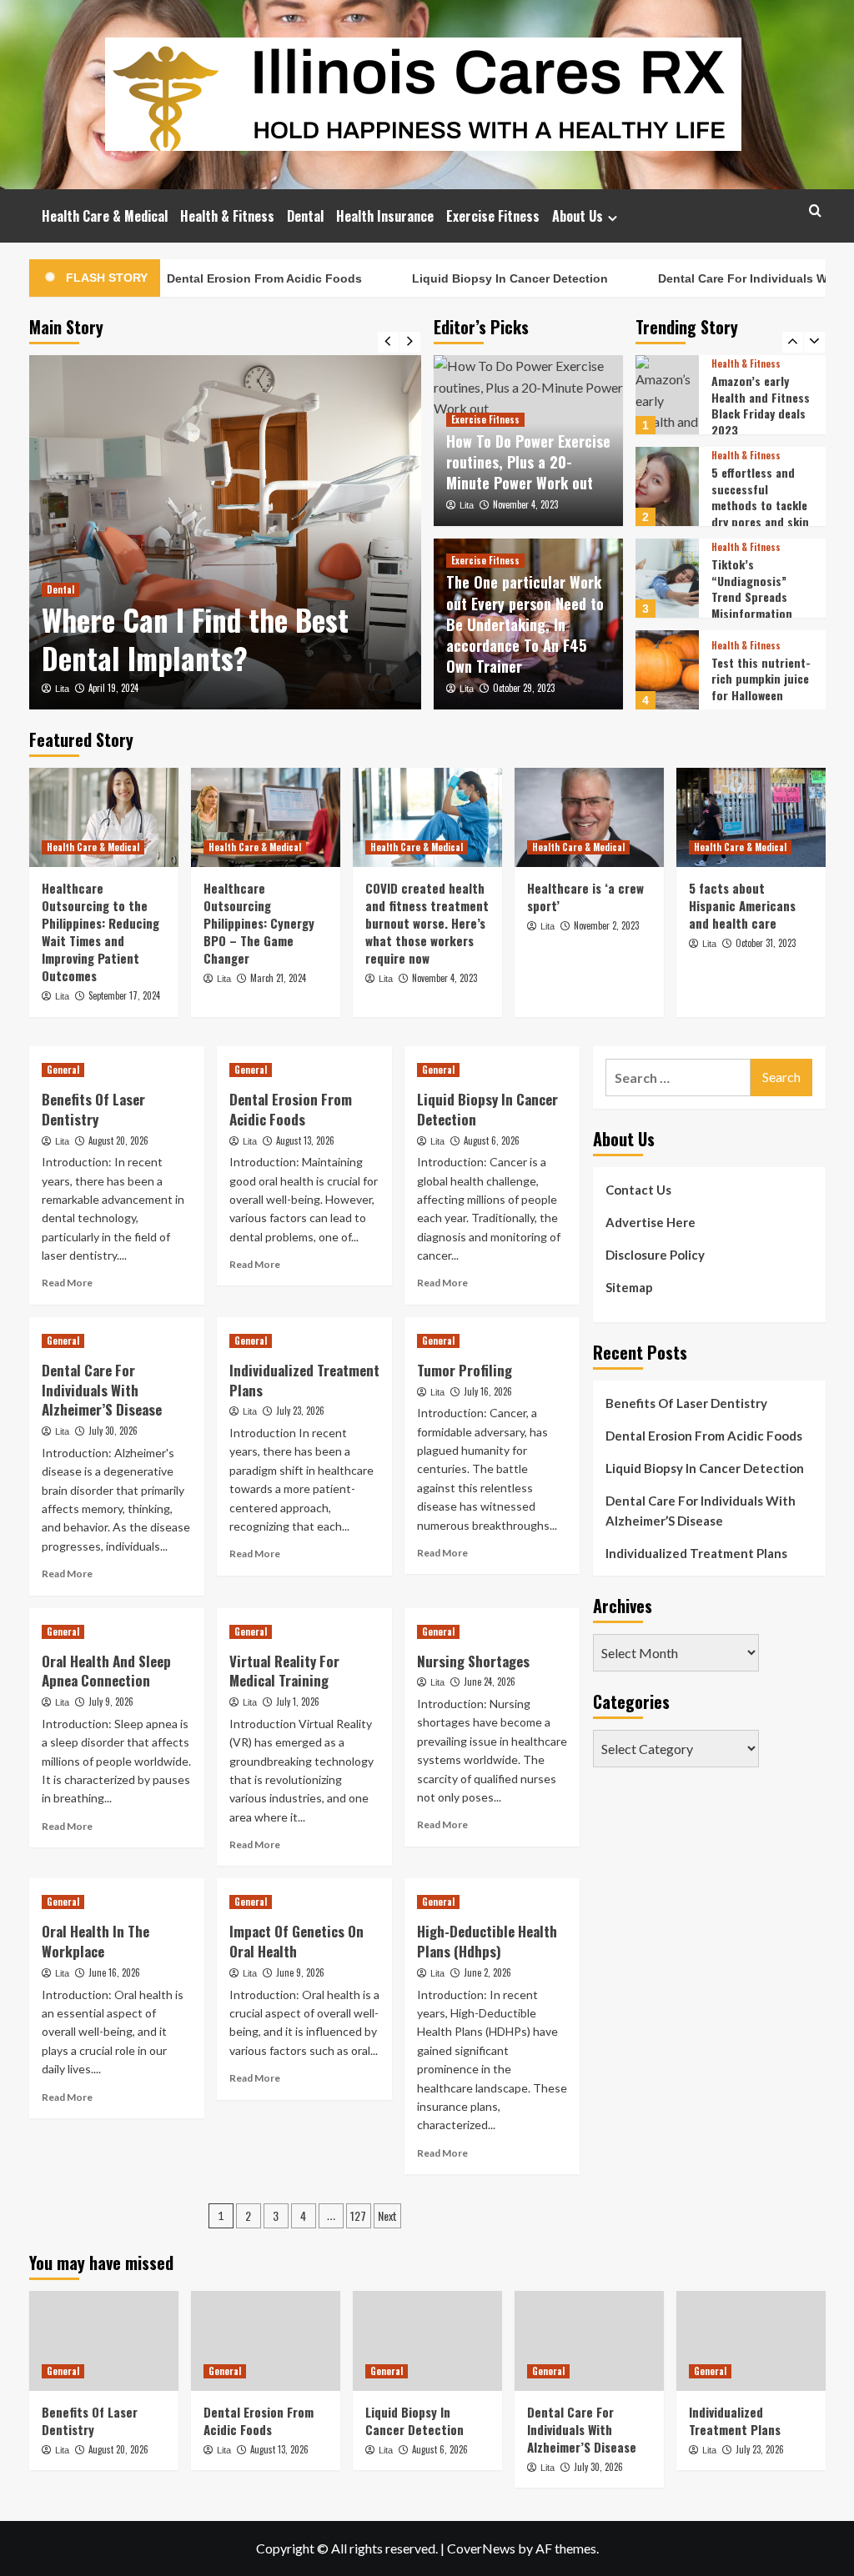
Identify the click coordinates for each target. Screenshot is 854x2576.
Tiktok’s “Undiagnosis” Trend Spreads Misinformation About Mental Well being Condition (759, 605)
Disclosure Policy (655, 1255)
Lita (62, 689)
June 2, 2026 (487, 1972)
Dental (305, 216)
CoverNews (481, 2548)
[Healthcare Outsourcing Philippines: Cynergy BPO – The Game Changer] (266, 817)
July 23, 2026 (300, 1411)
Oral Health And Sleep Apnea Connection (106, 1671)
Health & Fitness (227, 216)
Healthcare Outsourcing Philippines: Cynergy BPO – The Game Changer (259, 923)
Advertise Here (651, 1222)
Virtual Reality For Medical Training (284, 1671)
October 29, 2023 (524, 688)
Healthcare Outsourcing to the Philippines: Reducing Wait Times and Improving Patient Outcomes (100, 932)
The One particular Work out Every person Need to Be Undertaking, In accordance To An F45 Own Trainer (525, 624)
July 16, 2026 (488, 1391)
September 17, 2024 (124, 995)
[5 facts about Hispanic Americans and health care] (751, 817)
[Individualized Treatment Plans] (751, 2340)
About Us (578, 216)
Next (387, 2215)
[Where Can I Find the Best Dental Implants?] (225, 532)
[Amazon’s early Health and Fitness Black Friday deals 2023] (667, 395)
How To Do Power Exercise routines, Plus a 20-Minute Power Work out (528, 462)
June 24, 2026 (490, 1681)
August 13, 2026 (305, 1140)
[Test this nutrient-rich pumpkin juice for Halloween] (667, 670)
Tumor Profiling (465, 1370)
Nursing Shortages (473, 1661)
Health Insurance (385, 216)
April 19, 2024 (113, 688)
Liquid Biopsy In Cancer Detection (473, 278)
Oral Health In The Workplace (95, 1941)
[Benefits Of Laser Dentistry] (104, 2340)
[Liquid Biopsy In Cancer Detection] (427, 2340)
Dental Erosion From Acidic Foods (228, 278)
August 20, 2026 (118, 1140)
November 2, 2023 (606, 925)
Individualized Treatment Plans (304, 1380)
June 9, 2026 (300, 1972)
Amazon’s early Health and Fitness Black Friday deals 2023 (761, 405)
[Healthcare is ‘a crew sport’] (589, 817)
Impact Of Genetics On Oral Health (296, 1941)
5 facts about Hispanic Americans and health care (742, 905)
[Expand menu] (613, 218)
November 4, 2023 (525, 504)
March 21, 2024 (278, 978)
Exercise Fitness (493, 216)
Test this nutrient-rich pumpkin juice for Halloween (761, 679)
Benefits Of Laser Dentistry (93, 1109)
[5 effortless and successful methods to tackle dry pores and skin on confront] (667, 486)
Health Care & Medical (105, 216)
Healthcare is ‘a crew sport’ (585, 897)
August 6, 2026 (492, 1140)
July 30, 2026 (113, 1431)
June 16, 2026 (114, 1972)
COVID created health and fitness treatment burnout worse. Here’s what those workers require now (427, 923)
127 (358, 2215)
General (63, 1070)
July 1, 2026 (298, 1701)
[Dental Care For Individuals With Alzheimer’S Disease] (589, 2340)
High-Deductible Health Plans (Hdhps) (487, 1941)
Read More (67, 1283)
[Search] (815, 210)
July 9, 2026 (111, 1701)
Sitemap (629, 1287)
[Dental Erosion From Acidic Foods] (266, 2340)
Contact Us (638, 1190)
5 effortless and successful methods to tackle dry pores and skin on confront (760, 505)
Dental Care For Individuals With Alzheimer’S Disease (102, 1390)
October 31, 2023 (766, 943)
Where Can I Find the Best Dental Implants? (195, 639)
